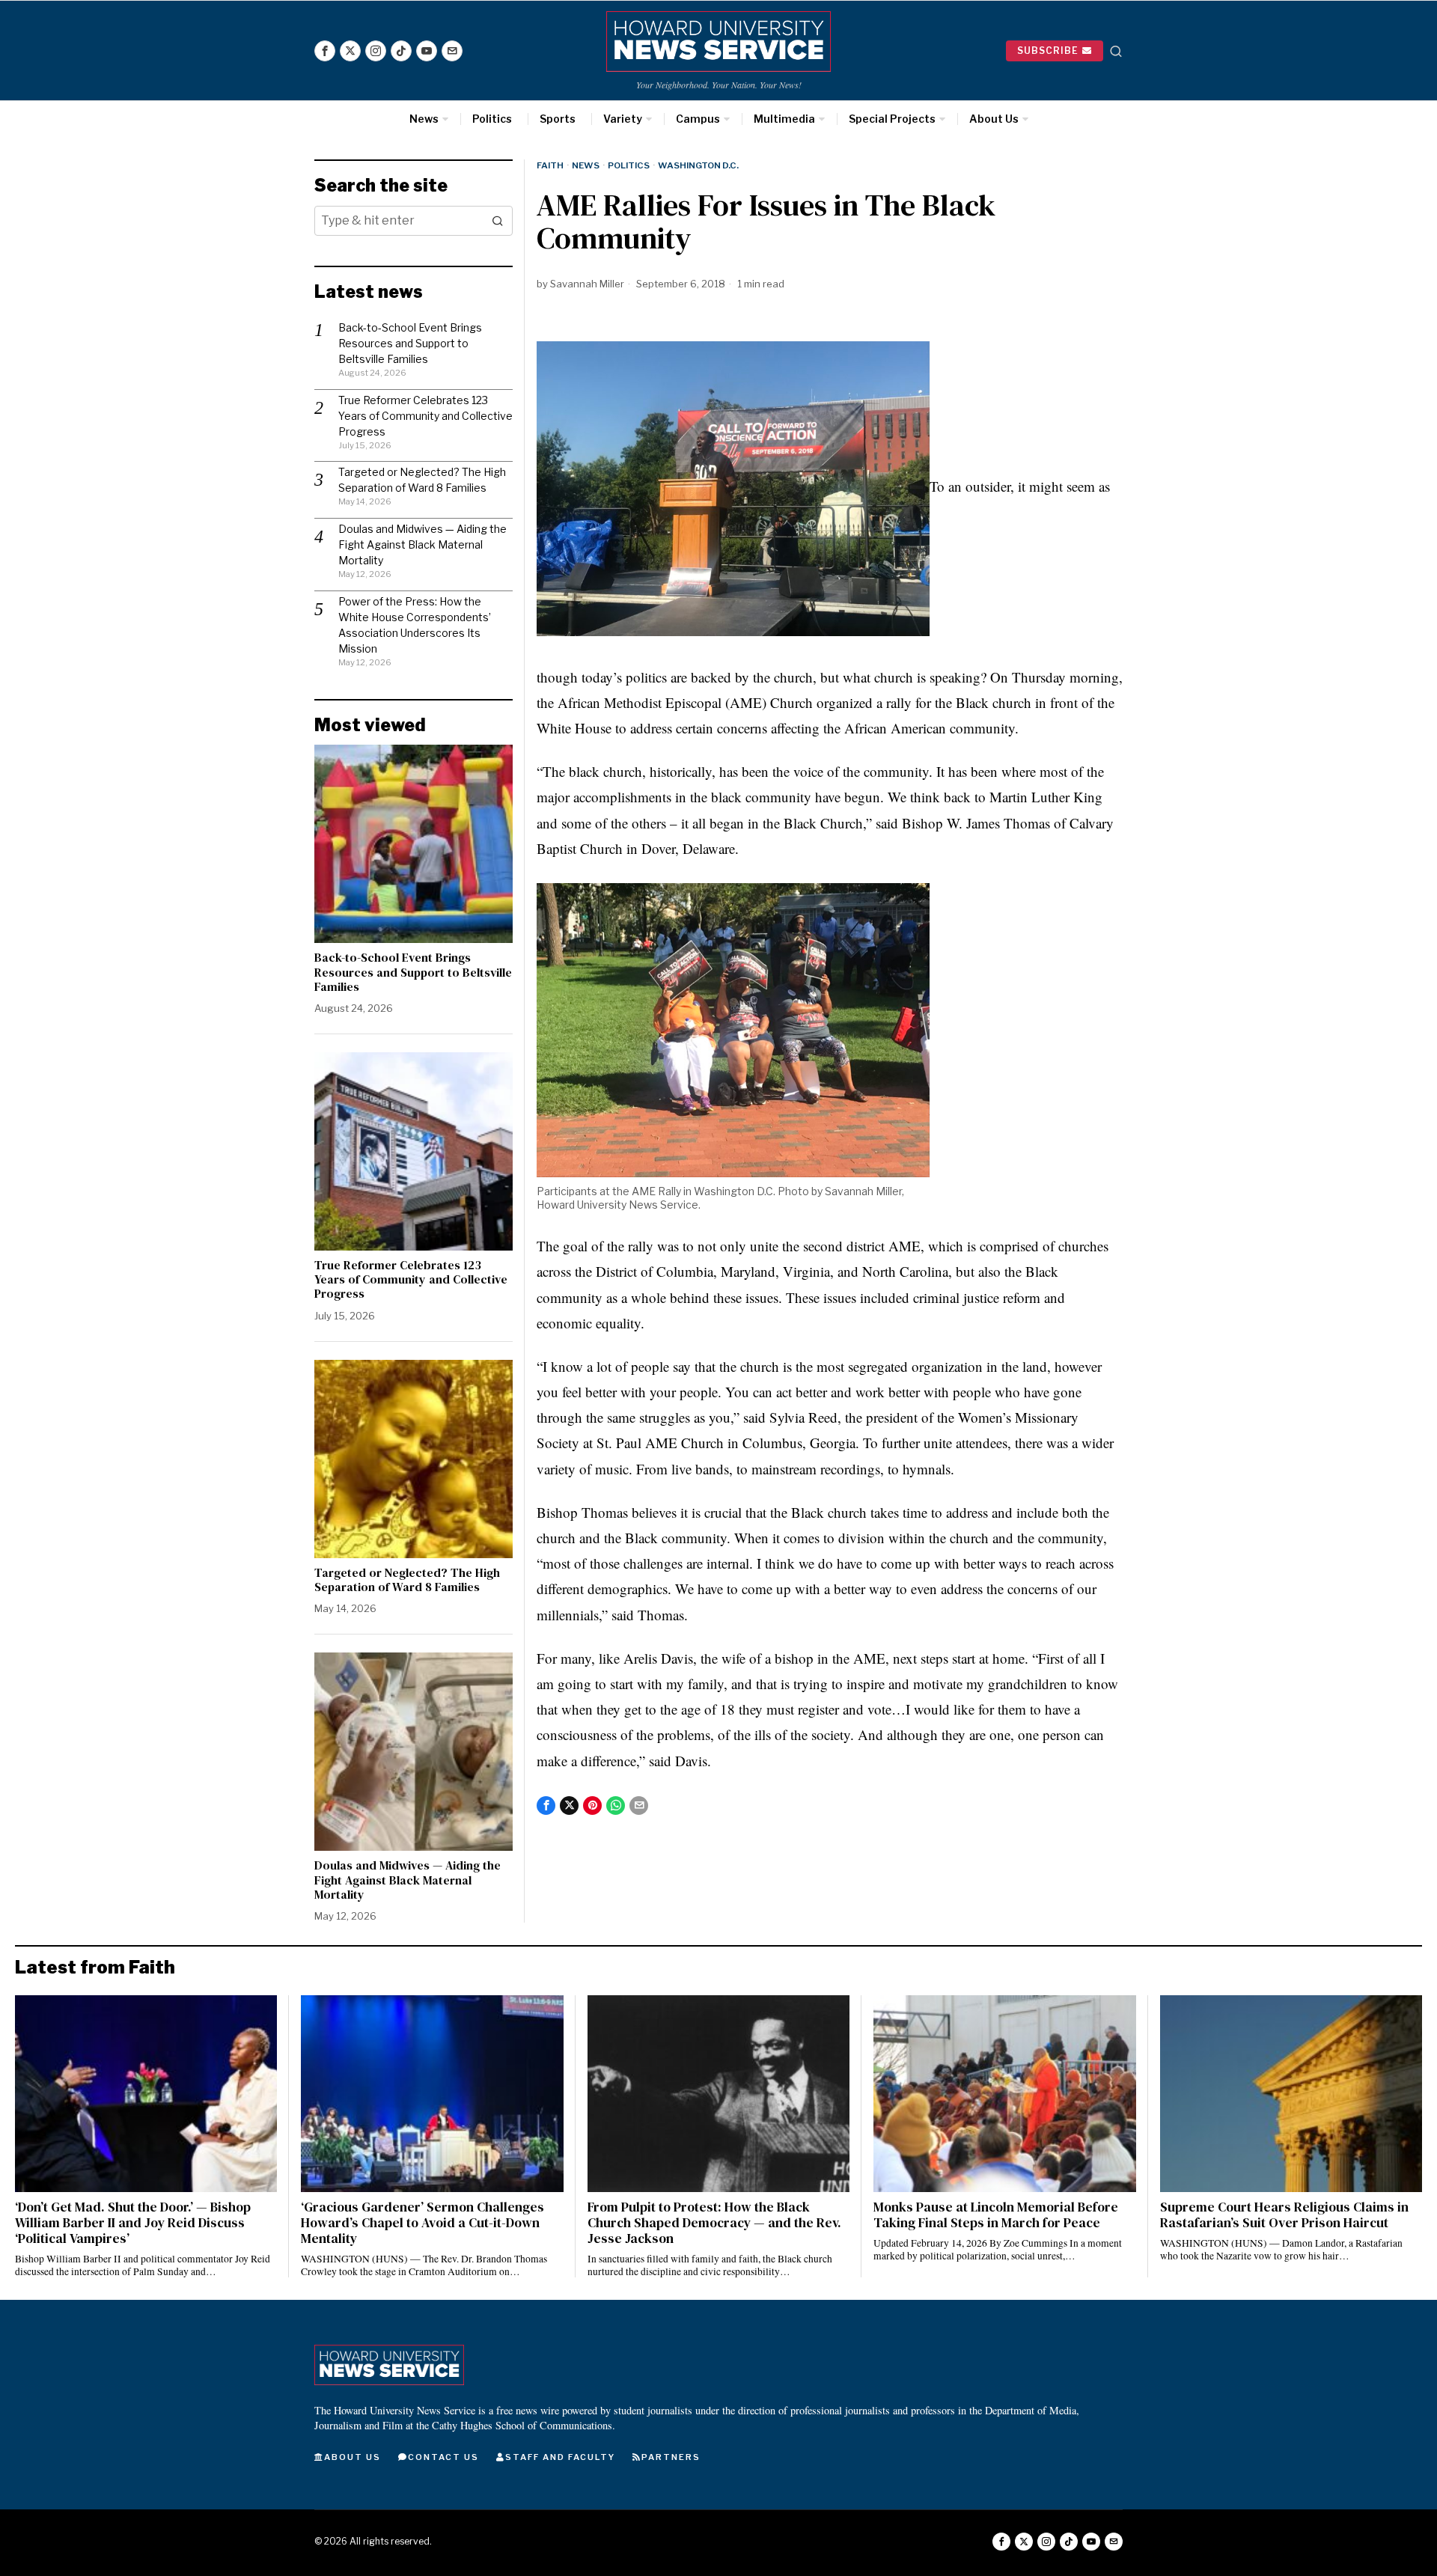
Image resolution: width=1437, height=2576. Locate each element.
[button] (498, 221)
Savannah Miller (587, 284)
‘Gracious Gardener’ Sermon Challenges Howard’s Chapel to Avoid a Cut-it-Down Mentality (422, 2223)
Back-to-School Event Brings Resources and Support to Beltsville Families (410, 343)
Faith (550, 165)
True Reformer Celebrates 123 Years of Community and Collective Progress (425, 416)
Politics (629, 165)
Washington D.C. (698, 165)
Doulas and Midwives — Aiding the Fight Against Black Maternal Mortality (422, 544)
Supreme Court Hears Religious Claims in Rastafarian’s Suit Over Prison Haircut (1284, 2215)
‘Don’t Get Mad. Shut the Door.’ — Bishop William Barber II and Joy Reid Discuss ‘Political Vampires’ (133, 2223)
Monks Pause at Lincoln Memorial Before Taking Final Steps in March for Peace (996, 2215)
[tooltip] (325, 51)
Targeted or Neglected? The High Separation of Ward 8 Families (407, 1580)
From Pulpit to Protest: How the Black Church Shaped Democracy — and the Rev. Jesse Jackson (714, 2223)
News (586, 165)
